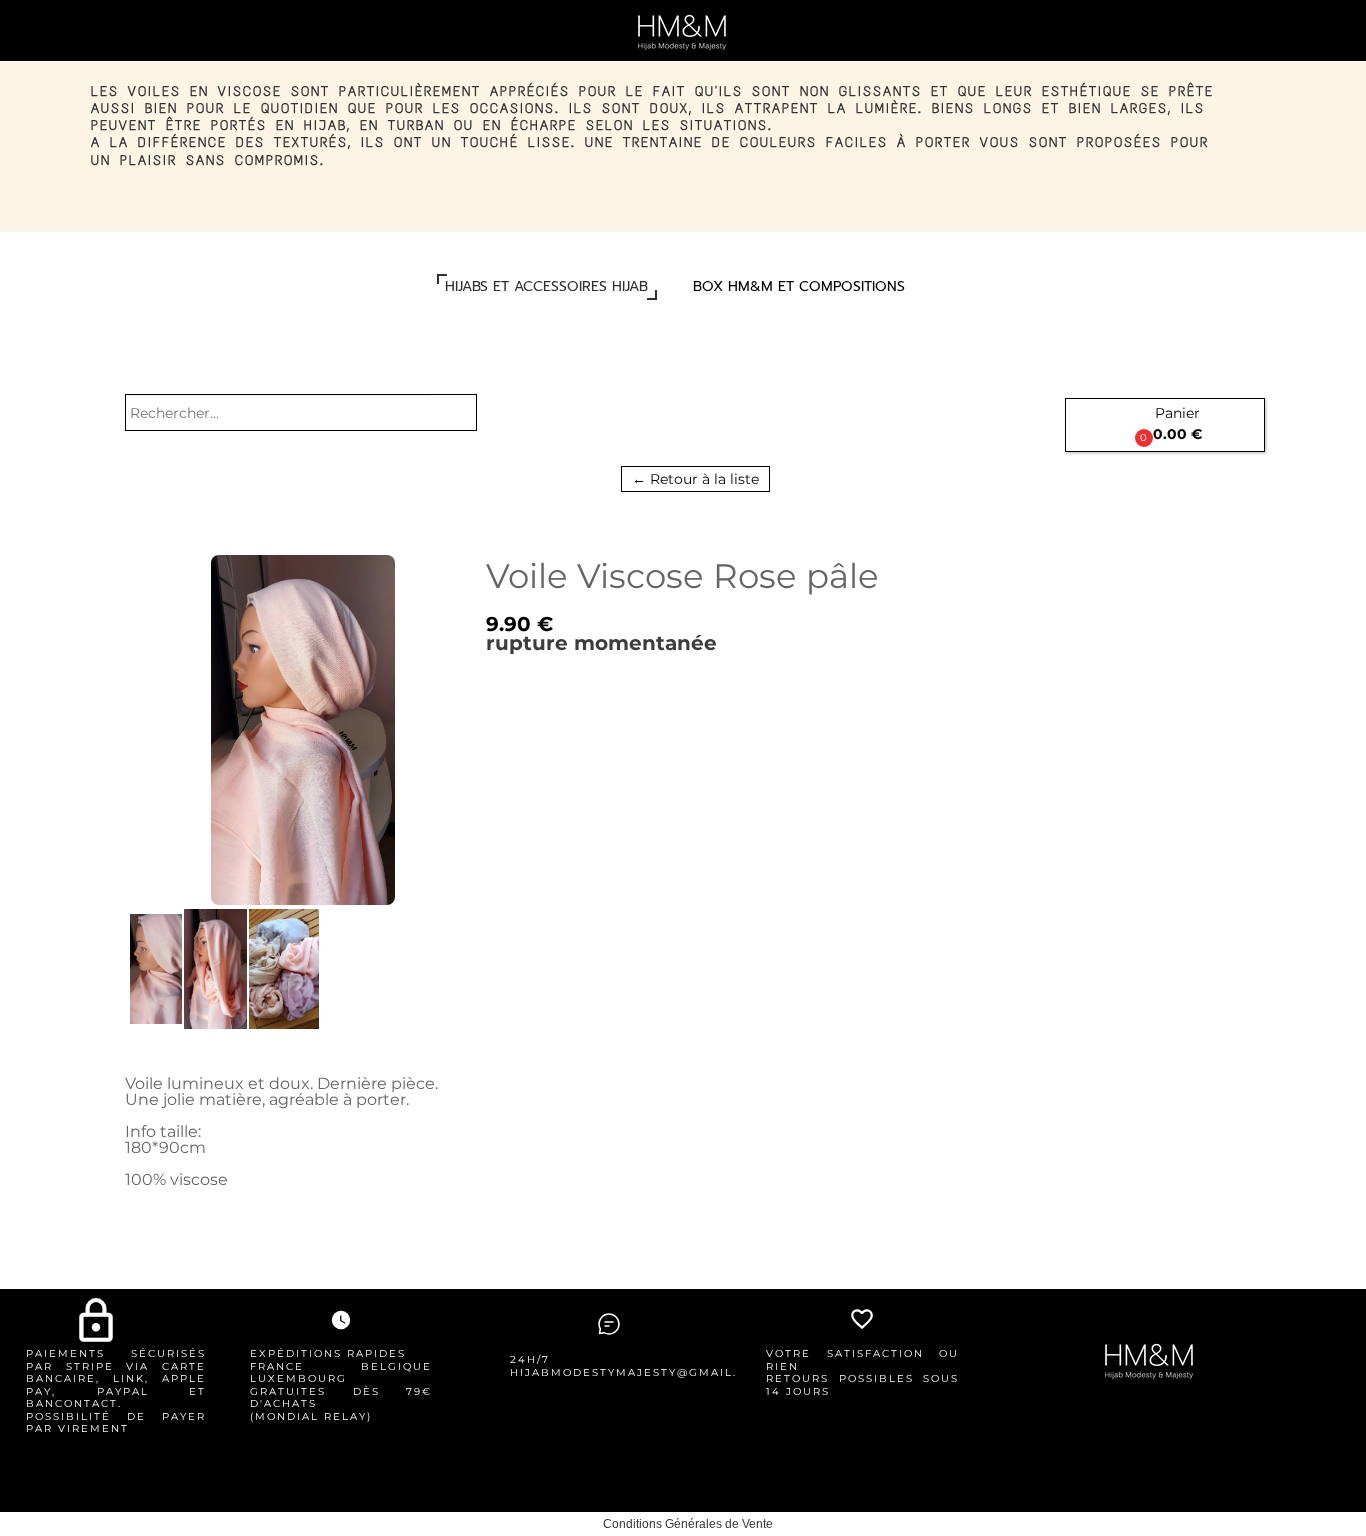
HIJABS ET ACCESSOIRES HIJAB (546, 286)
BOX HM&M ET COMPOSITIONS (799, 286)
